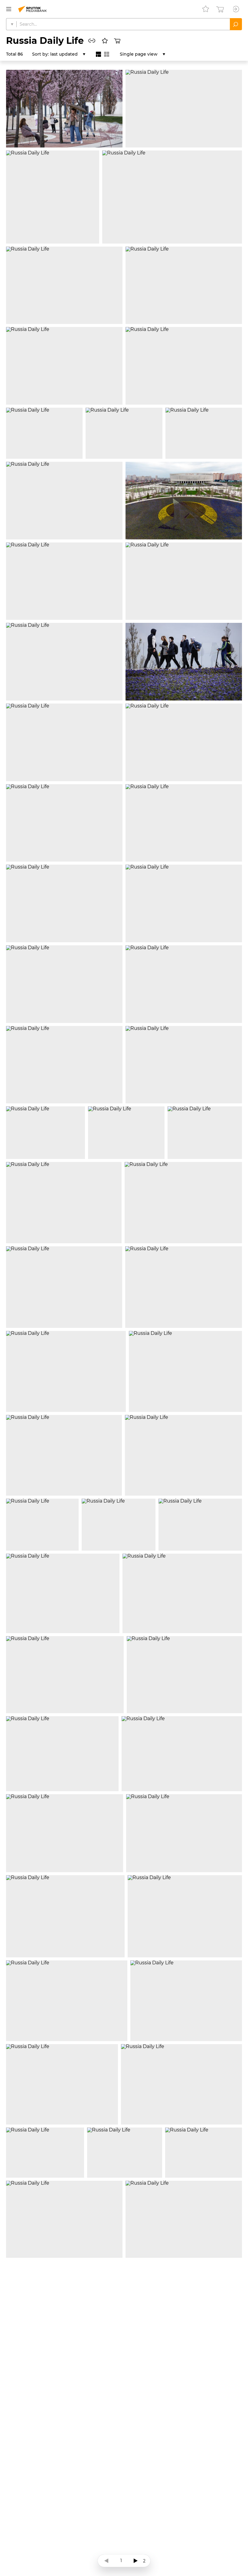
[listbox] (68, 54)
